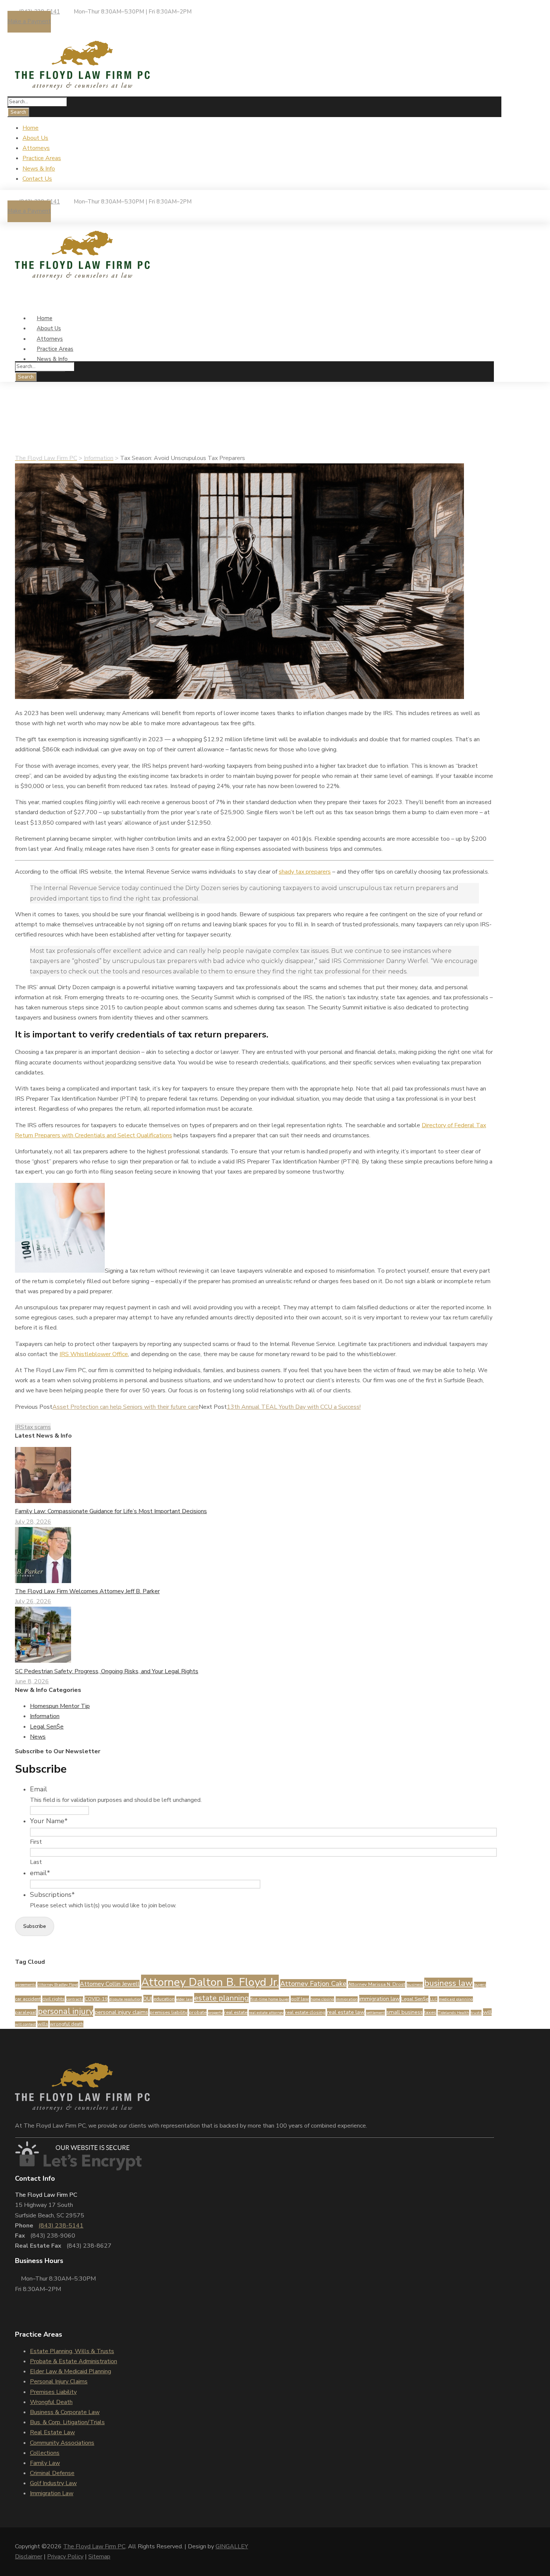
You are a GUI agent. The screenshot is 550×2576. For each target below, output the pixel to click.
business (415, 1985)
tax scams (38, 1427)
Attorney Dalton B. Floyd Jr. (210, 1982)
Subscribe (35, 1926)
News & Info (39, 169)
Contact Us (37, 179)
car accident (28, 1999)
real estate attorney (266, 2013)
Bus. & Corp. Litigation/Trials (67, 2422)
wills (43, 2024)
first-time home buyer (270, 1999)
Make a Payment (29, 21)
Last (36, 1862)
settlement (375, 2013)
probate (198, 2012)
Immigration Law (52, 2493)
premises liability (169, 2012)
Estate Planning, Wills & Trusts (72, 2351)
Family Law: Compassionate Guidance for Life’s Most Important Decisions (111, 1511)
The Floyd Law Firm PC (94, 2546)
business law (448, 1983)
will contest (25, 2024)
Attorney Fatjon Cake (313, 1984)
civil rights (54, 1999)
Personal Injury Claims (59, 2382)
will (487, 2012)
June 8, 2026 (32, 1681)
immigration (347, 1999)
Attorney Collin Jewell (110, 1984)
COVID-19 (96, 1999)
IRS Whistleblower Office (94, 1354)
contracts (75, 1999)
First (36, 1842)
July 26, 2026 (33, 1601)
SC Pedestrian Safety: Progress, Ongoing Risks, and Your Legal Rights (107, 1671)
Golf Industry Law (53, 2483)
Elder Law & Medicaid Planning (71, 2371)
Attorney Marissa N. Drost (377, 1984)
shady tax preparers (305, 872)
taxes (430, 2012)
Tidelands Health (453, 2013)
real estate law (346, 2012)
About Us (35, 138)
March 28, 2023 (39, 438)
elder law (184, 1999)
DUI (148, 1999)
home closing (322, 1999)
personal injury (65, 2011)
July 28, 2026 (33, 1522)
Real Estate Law (52, 2432)
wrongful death (67, 2024)
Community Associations (62, 2443)
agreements (25, 1985)
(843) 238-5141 (61, 2226)
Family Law (45, 2463)
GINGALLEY (232, 2546)
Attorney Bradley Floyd (58, 1985)
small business (405, 2012)
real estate (236, 2012)
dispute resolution (126, 1999)
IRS (20, 1427)
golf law (300, 1999)
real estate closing (305, 2012)
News (58, 448)
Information (33, 448)
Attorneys (36, 148)
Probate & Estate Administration (74, 2361)
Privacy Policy (65, 2557)
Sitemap (99, 2557)
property (215, 2013)
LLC (434, 1999)
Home (30, 128)
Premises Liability (53, 2392)
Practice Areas (42, 158)
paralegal (26, 2012)
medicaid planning (456, 1999)
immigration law (379, 1999)
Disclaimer (29, 2557)
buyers (480, 1985)
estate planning (221, 1998)
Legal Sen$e (47, 1727)
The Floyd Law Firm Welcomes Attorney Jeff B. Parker (87, 1591)
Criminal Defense (52, 2473)
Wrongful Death (51, 2402)
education (164, 1999)
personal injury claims (121, 2012)
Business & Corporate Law (65, 2412)
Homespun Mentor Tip (60, 1706)
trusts (476, 2013)
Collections (45, 2453)
